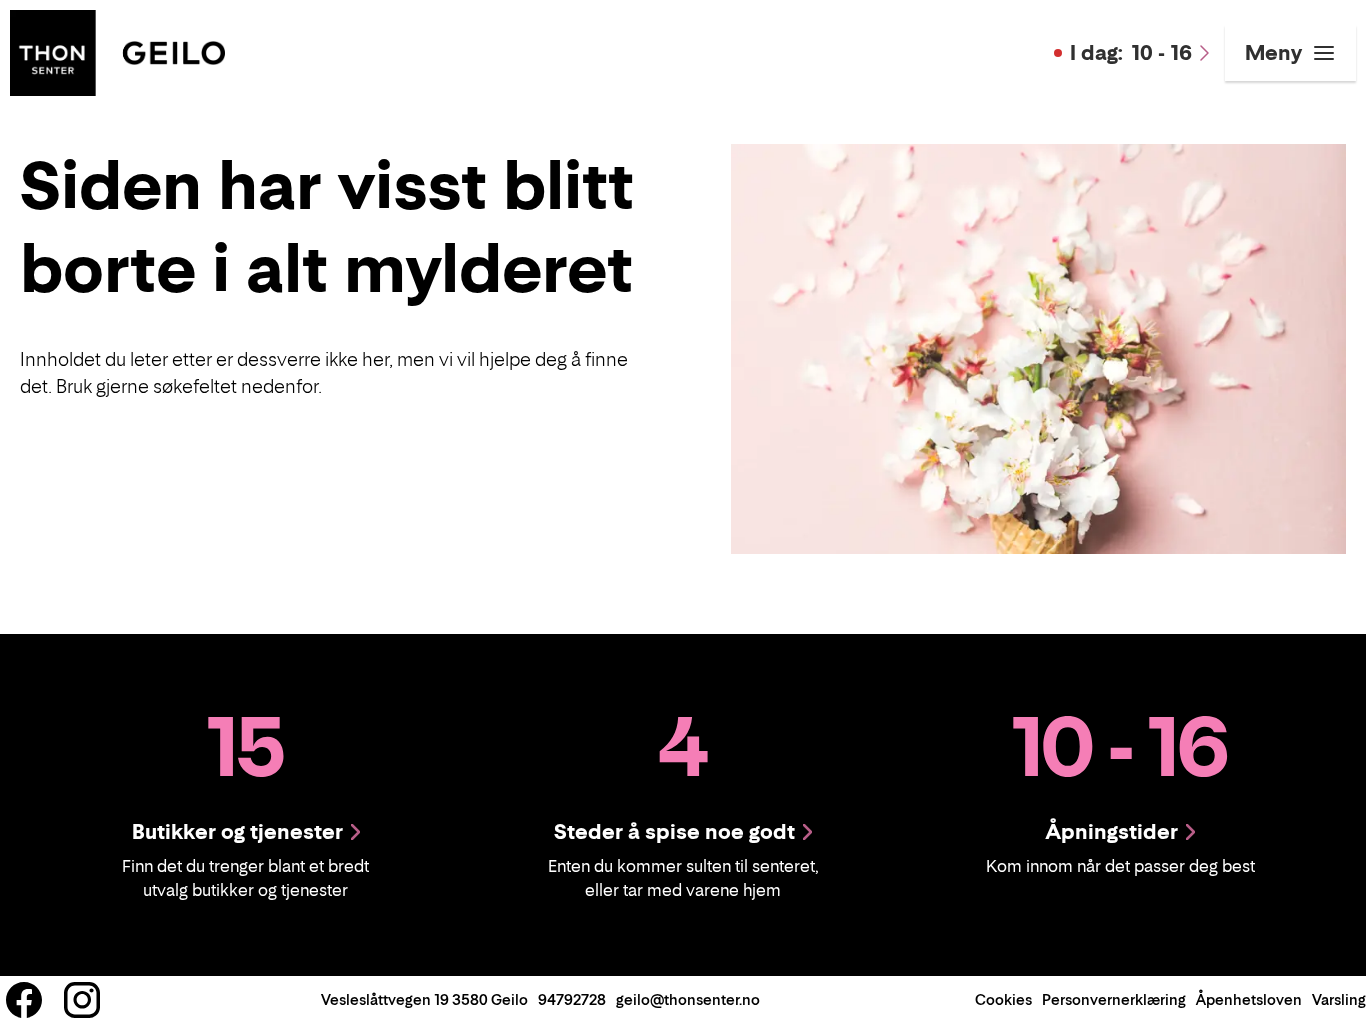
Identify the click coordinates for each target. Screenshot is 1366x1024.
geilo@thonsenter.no (688, 999)
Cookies (1003, 999)
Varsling (1339, 999)
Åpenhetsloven (1249, 999)
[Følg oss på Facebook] (24, 1000)
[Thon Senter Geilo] (117, 51)
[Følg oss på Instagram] (82, 1000)
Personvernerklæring (1114, 999)
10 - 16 (1131, 53)
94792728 (572, 999)
